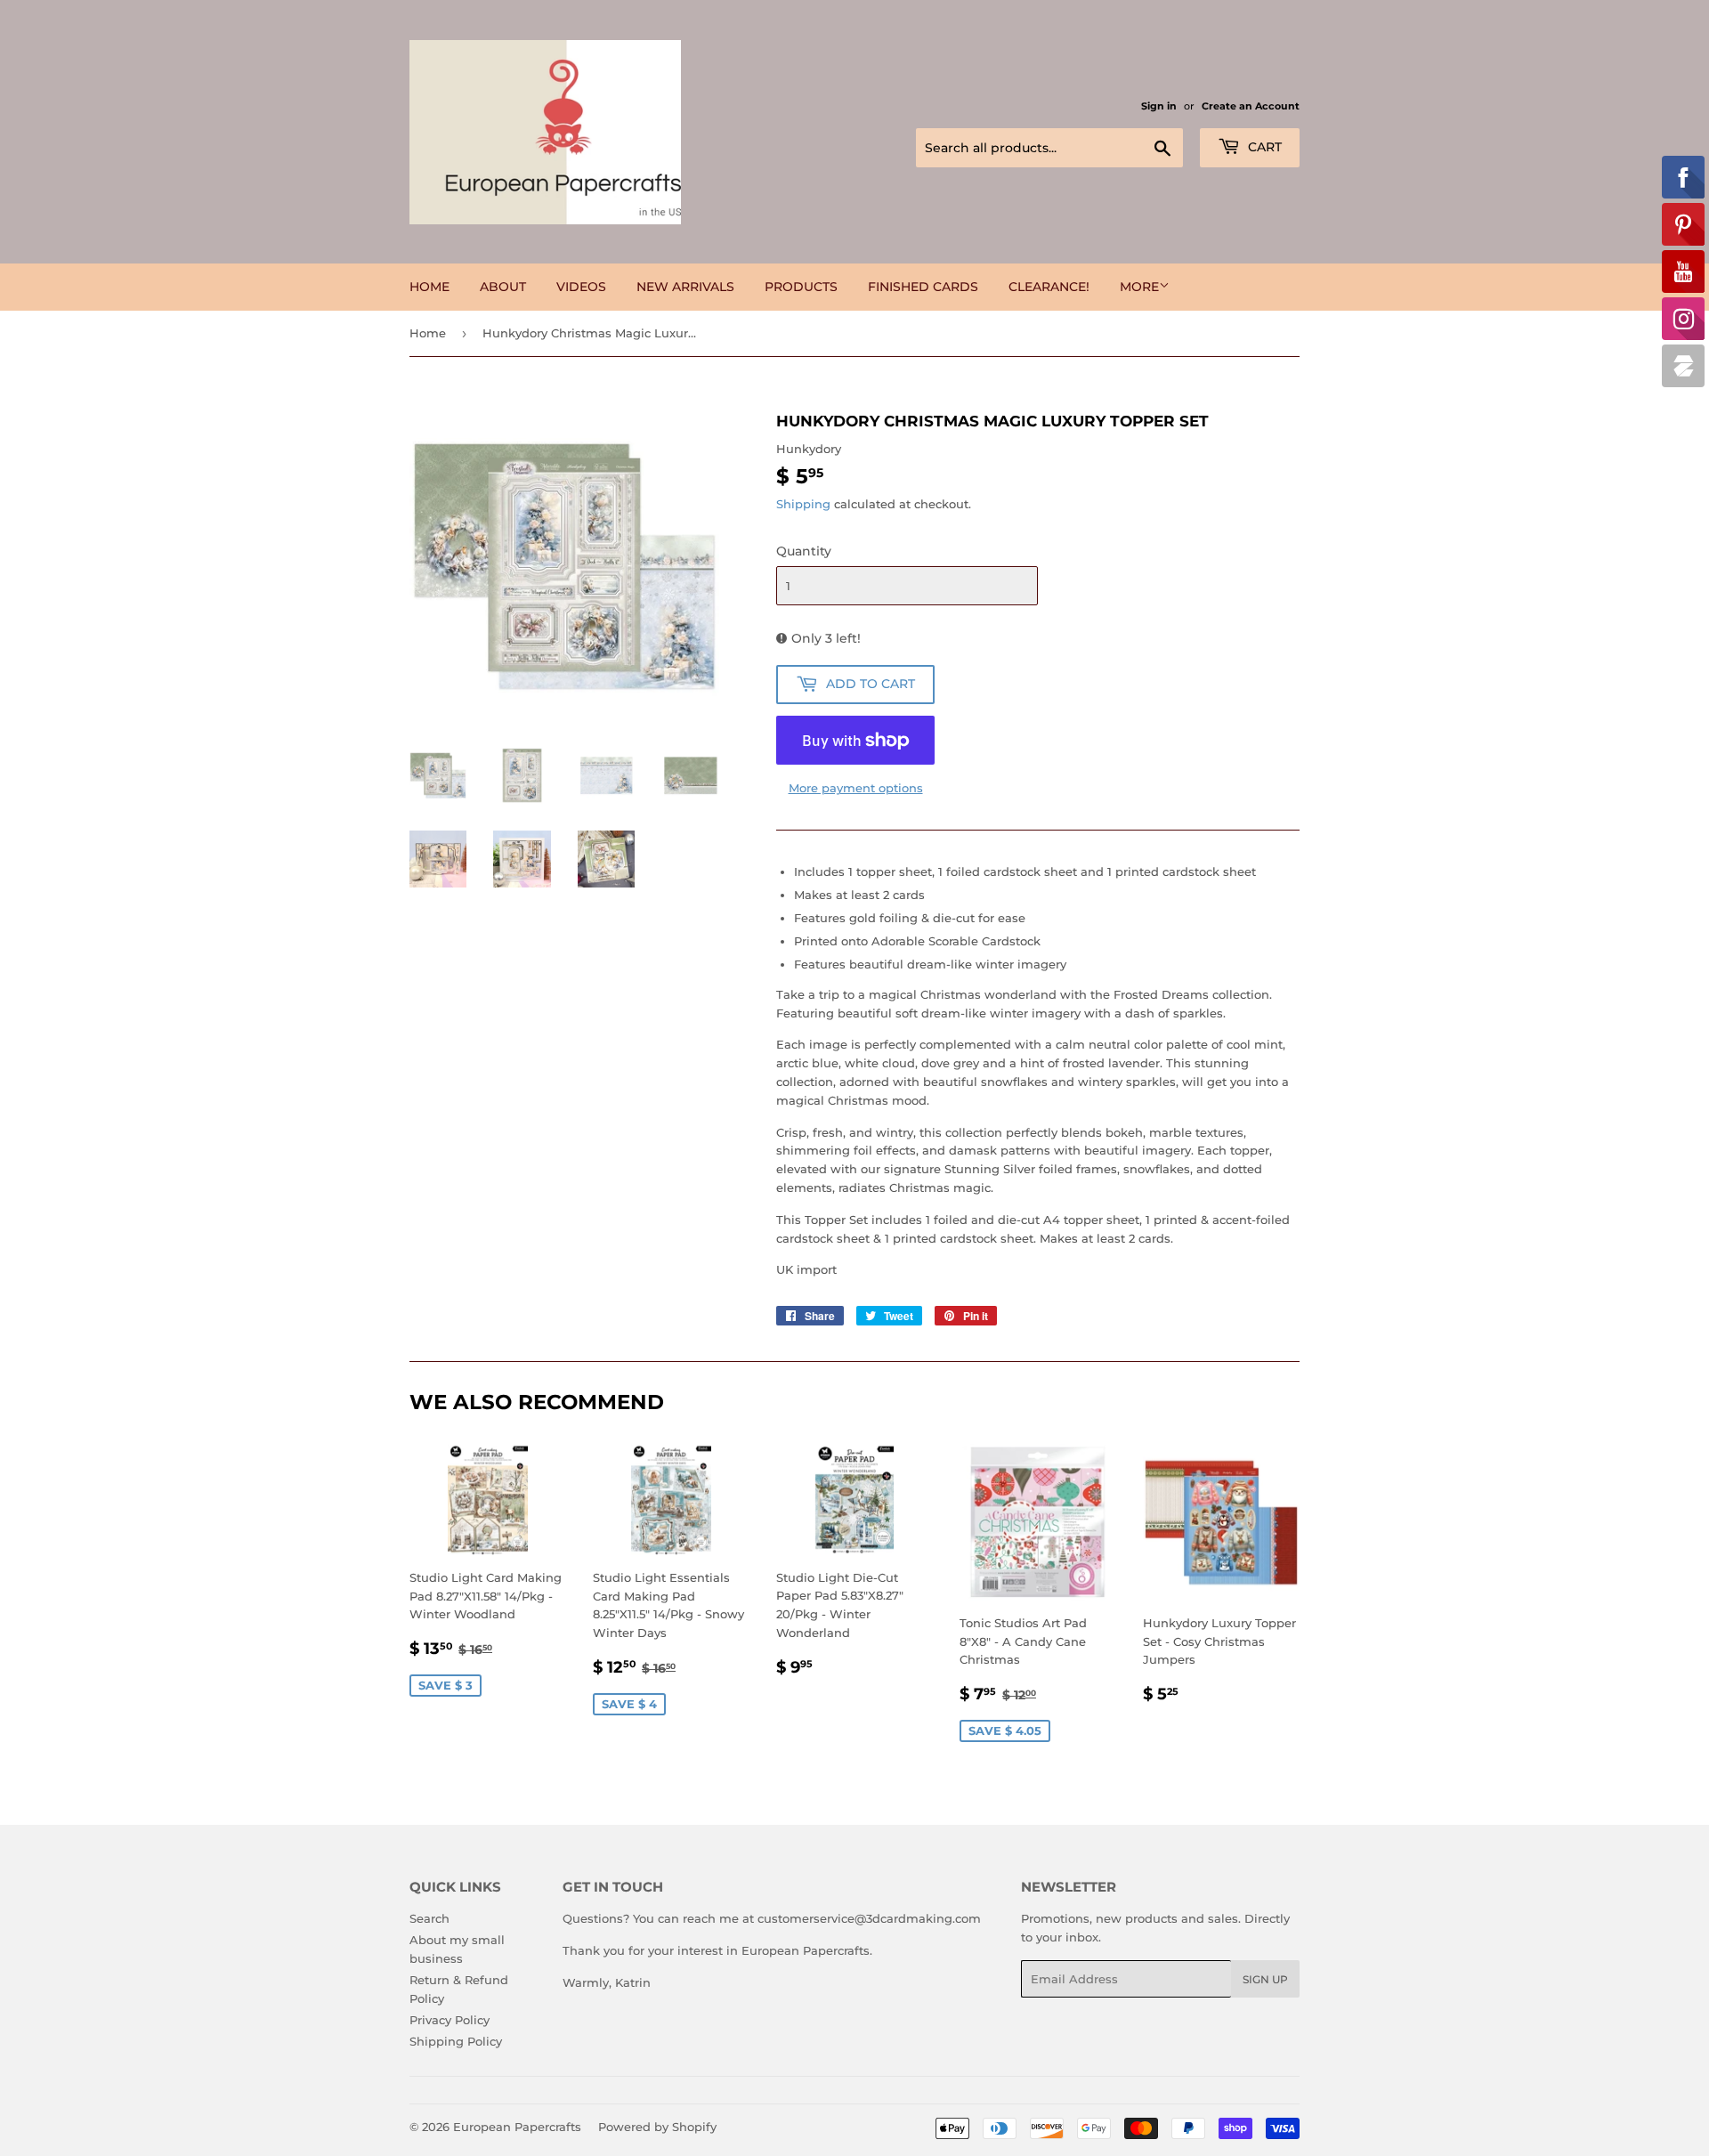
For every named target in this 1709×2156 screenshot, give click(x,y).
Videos (581, 287)
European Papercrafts (517, 2127)
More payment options (856, 788)
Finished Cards (923, 287)
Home (429, 287)
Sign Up (1265, 1979)
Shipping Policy (456, 2041)
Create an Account (1251, 106)
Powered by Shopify (657, 2127)
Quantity (804, 551)
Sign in (1159, 106)
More (1139, 287)
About (503, 287)
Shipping (803, 504)
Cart (1263, 147)
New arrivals (685, 287)
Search (429, 1918)
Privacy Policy (450, 2020)
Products (801, 287)
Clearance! (1049, 287)
